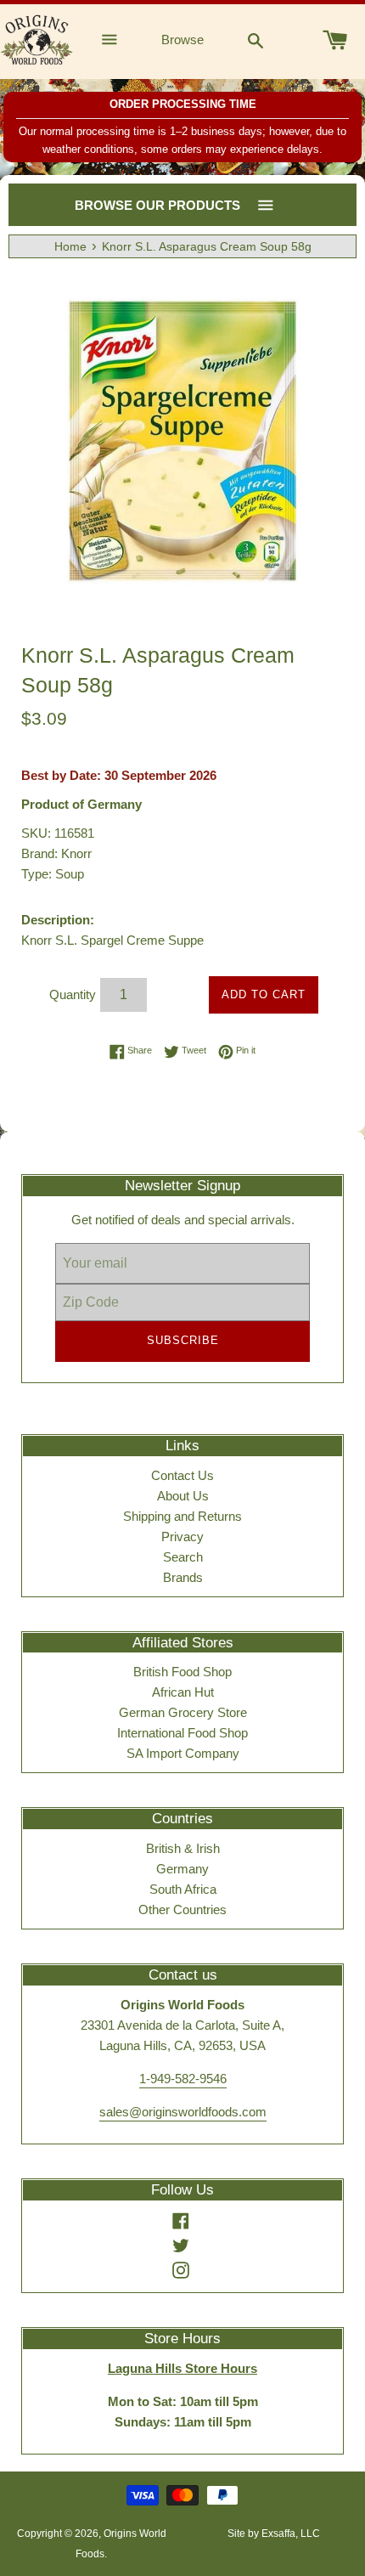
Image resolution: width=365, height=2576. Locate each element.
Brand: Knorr (56, 853)
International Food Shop (182, 1733)
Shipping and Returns (182, 1516)
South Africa (183, 1889)
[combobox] (255, 40)
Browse (182, 40)
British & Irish (183, 1848)
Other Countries (182, 1909)
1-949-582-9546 (183, 2079)
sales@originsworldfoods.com (183, 2112)
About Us (183, 1496)
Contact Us (182, 1475)
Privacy (182, 1537)
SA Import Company (183, 1753)
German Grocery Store (183, 1712)
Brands (183, 1577)
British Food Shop (182, 1672)
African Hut (183, 1692)
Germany (182, 1869)
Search (183, 1557)
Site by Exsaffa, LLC (274, 2534)
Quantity (73, 994)
